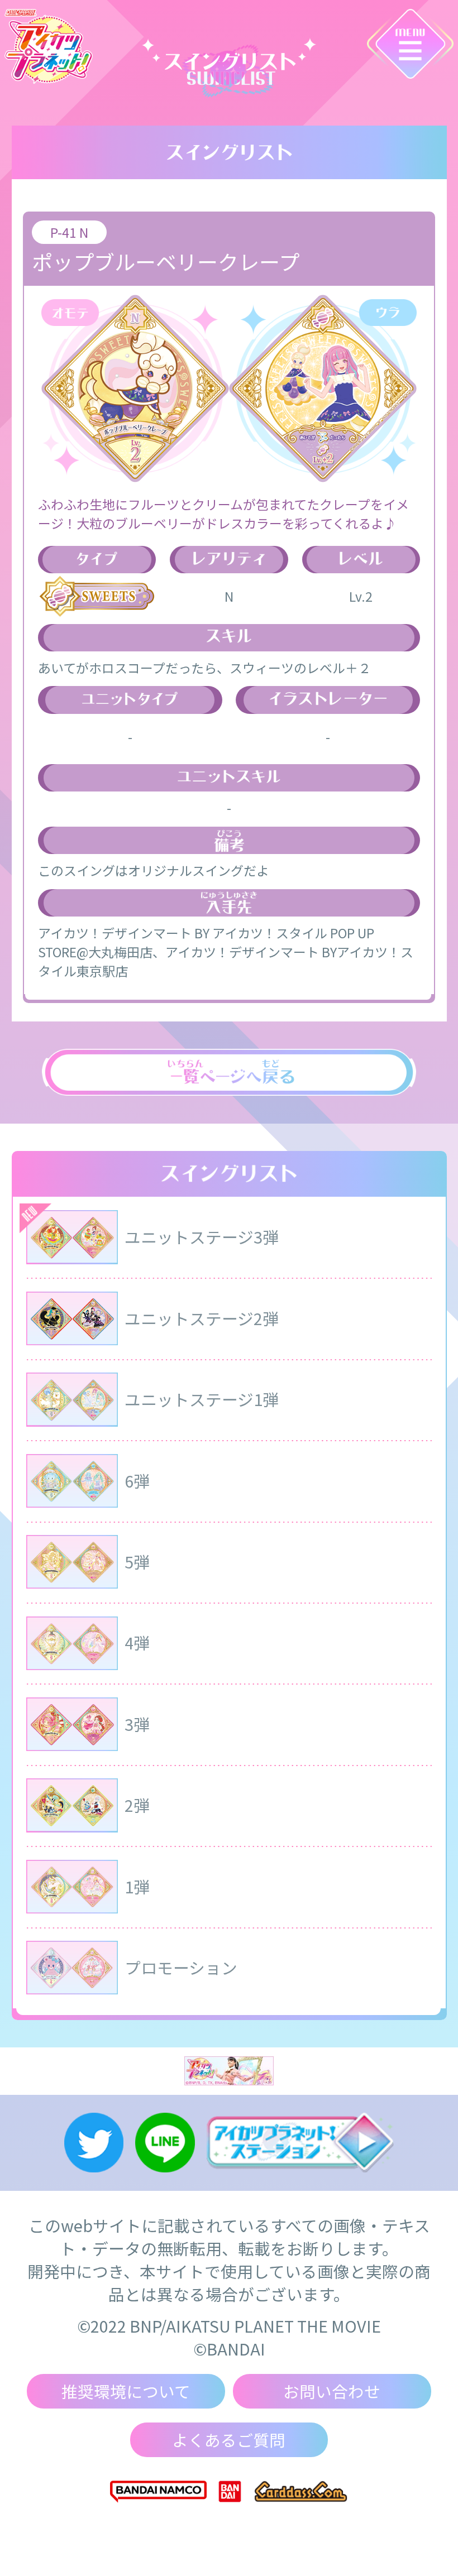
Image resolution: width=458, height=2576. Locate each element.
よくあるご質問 (229, 2440)
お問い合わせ (332, 2391)
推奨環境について (126, 2391)
